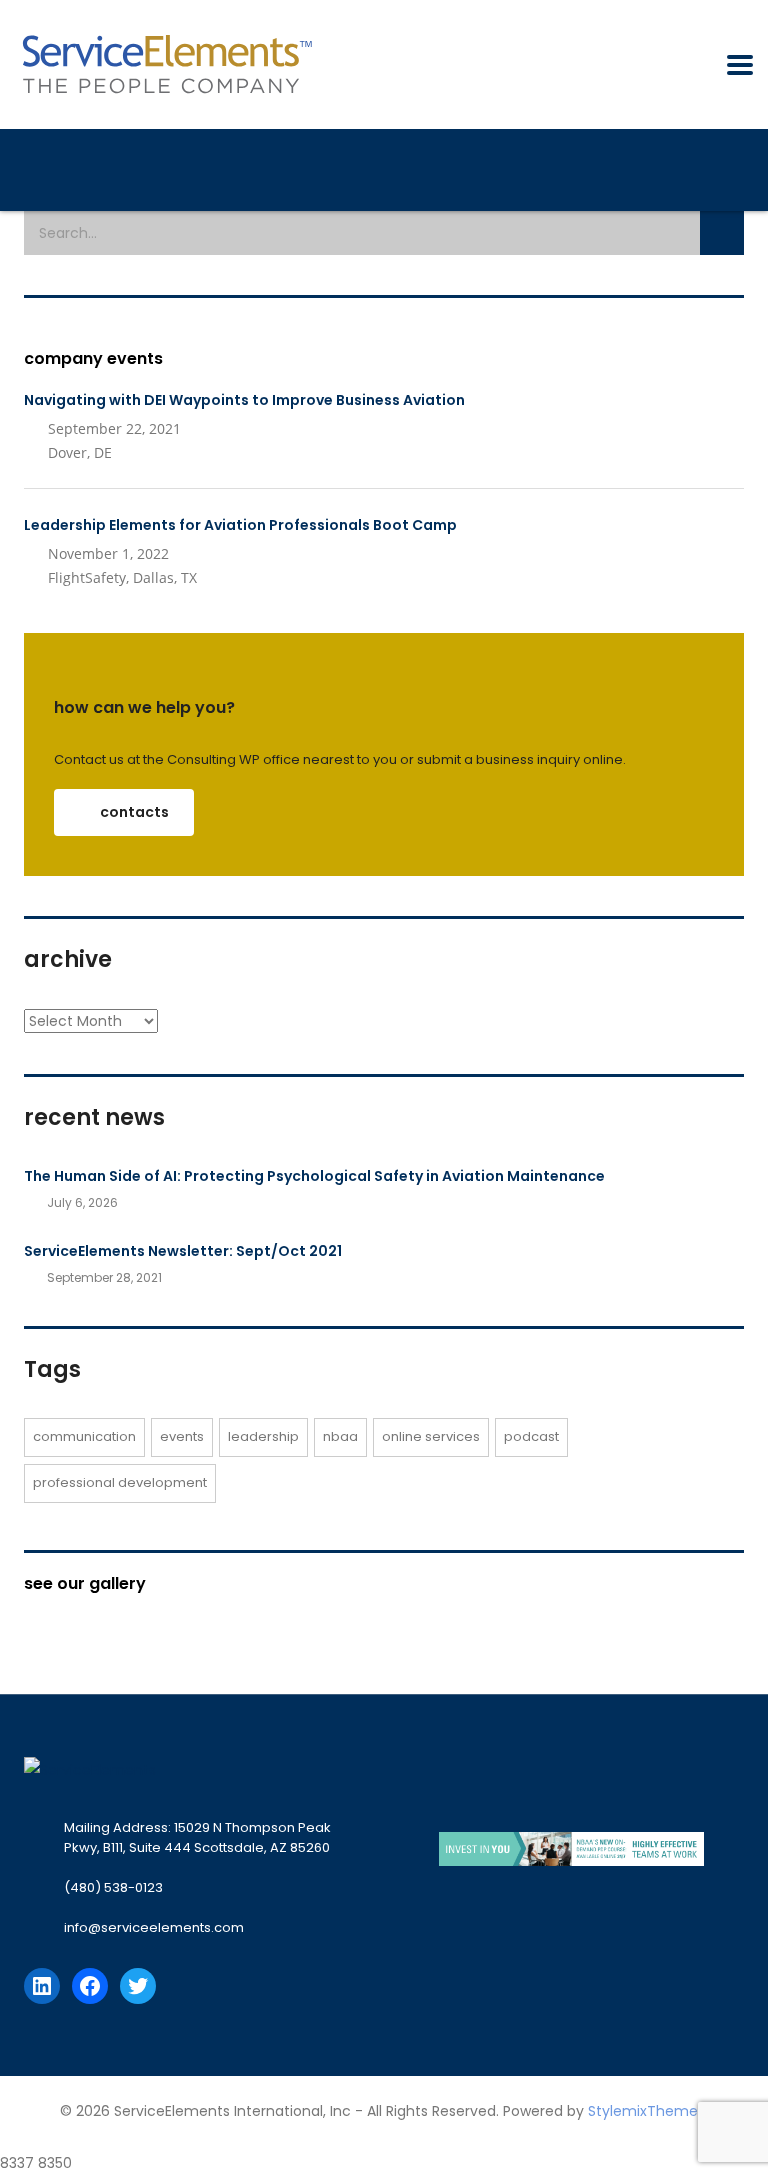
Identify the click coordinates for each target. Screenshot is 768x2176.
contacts (134, 812)
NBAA (340, 1436)
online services (431, 1436)
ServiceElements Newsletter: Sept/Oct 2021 (183, 1251)
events (182, 1436)
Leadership (263, 1436)
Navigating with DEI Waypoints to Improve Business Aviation (244, 400)
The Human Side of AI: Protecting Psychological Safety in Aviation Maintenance (314, 1176)
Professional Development (120, 1482)
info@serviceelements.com (154, 1927)
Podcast (531, 1436)
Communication (84, 1436)
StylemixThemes (646, 2111)
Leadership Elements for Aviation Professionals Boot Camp (240, 525)
